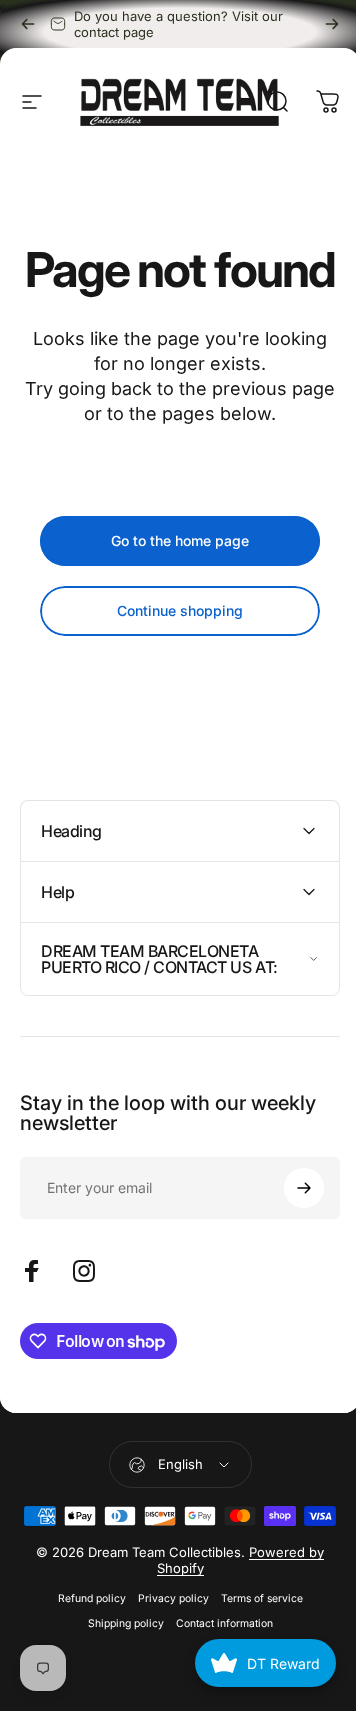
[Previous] (28, 24)
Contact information (216, 1703)
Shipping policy (118, 1703)
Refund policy (84, 1678)
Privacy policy (165, 1678)
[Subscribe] (289, 1236)
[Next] (332, 24)
